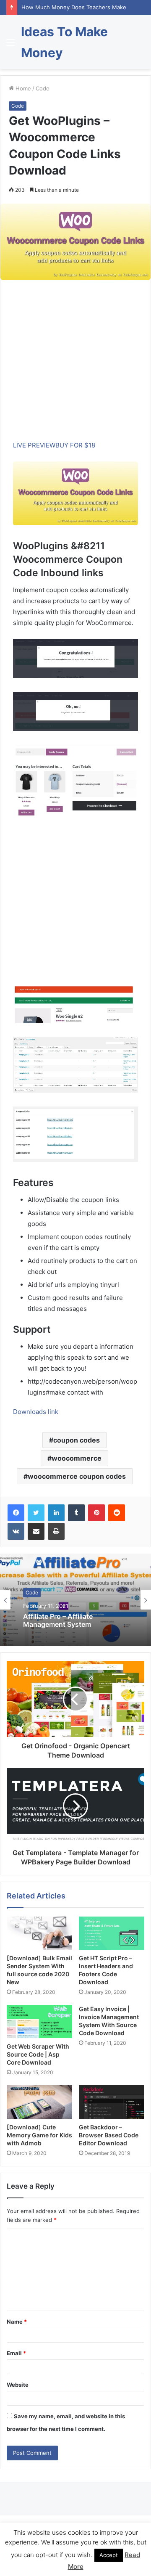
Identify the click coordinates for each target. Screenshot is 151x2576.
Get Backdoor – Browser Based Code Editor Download (109, 2135)
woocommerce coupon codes (77, 1476)
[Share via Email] (36, 1531)
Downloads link (36, 1412)
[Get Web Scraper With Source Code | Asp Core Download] (39, 2021)
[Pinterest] (96, 1513)
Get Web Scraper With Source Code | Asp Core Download (38, 2054)
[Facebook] (16, 1513)
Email (16, 2353)
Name (17, 2322)
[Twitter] (36, 1513)
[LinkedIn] (56, 1513)
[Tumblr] (76, 1513)
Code (43, 88)
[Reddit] (117, 1513)
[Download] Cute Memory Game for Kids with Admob (39, 2135)
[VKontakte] (16, 1531)
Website (18, 2385)
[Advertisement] (75, 364)
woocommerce (77, 1458)
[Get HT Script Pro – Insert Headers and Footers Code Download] (112, 1933)
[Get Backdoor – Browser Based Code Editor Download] (112, 2102)
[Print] (56, 1531)
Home (22, 88)
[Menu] (10, 45)
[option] (75, 1600)
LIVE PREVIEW (34, 445)
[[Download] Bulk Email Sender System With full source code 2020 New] (39, 1933)
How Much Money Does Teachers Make (74, 7)
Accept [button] (109, 2555)
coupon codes (77, 1440)
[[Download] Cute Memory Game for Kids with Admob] (39, 2102)
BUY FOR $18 (75, 445)
